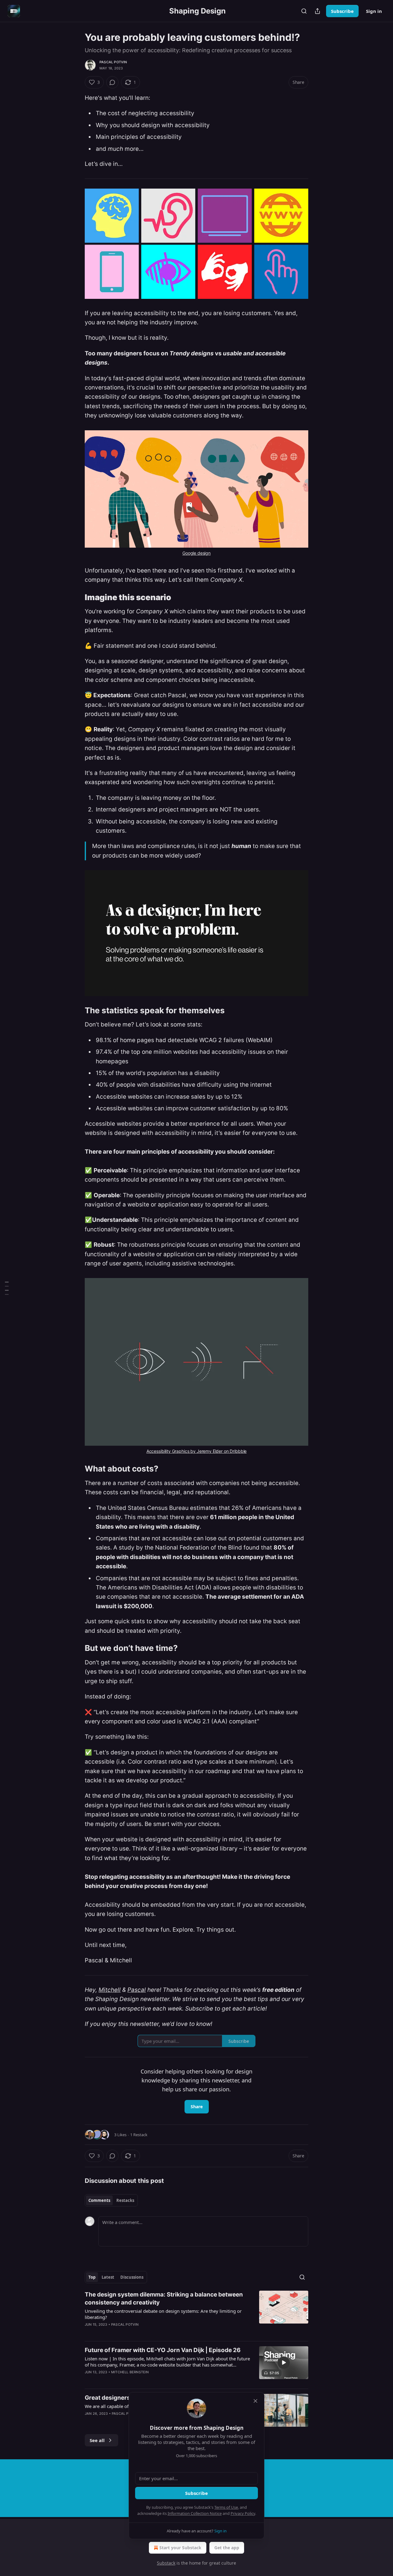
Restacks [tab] (125, 2200)
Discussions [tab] (132, 2277)
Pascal (137, 1990)
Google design (196, 553)
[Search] (304, 11)
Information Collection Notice (195, 2513)
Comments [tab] (99, 2200)
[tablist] (111, 2200)
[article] (196, 2313)
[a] (284, 2363)
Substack (166, 2563)
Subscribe (342, 11)
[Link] (76, 597)
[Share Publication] (317, 11)
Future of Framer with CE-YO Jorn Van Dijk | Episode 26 (163, 2350)
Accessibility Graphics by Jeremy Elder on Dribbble (197, 1451)
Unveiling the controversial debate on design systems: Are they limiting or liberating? (163, 2314)
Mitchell (110, 1990)
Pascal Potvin (113, 62)
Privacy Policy (243, 2513)
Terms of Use (226, 2507)
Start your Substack (180, 2548)
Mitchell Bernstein (130, 2372)
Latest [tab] (108, 2277)
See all (97, 2440)
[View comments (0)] (112, 82)
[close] (255, 2401)
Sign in (374, 11)
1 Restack (139, 2135)
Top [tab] (92, 2277)
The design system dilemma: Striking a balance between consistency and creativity (164, 2298)
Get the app (227, 2548)
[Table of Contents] (7, 1288)
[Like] (89, 2380)
